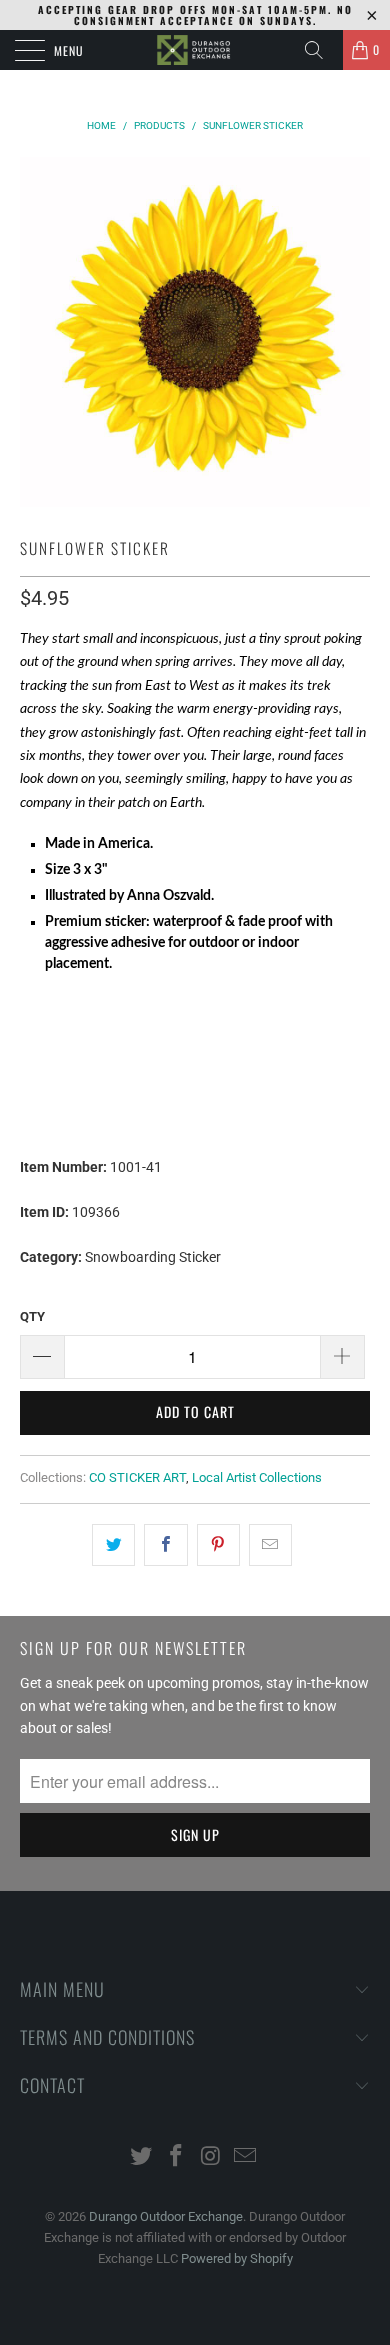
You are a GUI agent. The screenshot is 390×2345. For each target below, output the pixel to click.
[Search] (321, 50)
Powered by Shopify (237, 2258)
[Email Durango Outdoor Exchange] (246, 2157)
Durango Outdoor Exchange (166, 2216)
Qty (32, 1316)
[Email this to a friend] (270, 1545)
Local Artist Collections (257, 1477)
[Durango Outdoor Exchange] (195, 50)
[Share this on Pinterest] (218, 1545)
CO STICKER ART (137, 1477)
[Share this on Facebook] (165, 1545)
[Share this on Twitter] (113, 1545)
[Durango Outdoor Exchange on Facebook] (177, 2157)
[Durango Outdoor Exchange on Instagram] (212, 2157)
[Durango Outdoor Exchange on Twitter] (142, 2157)
